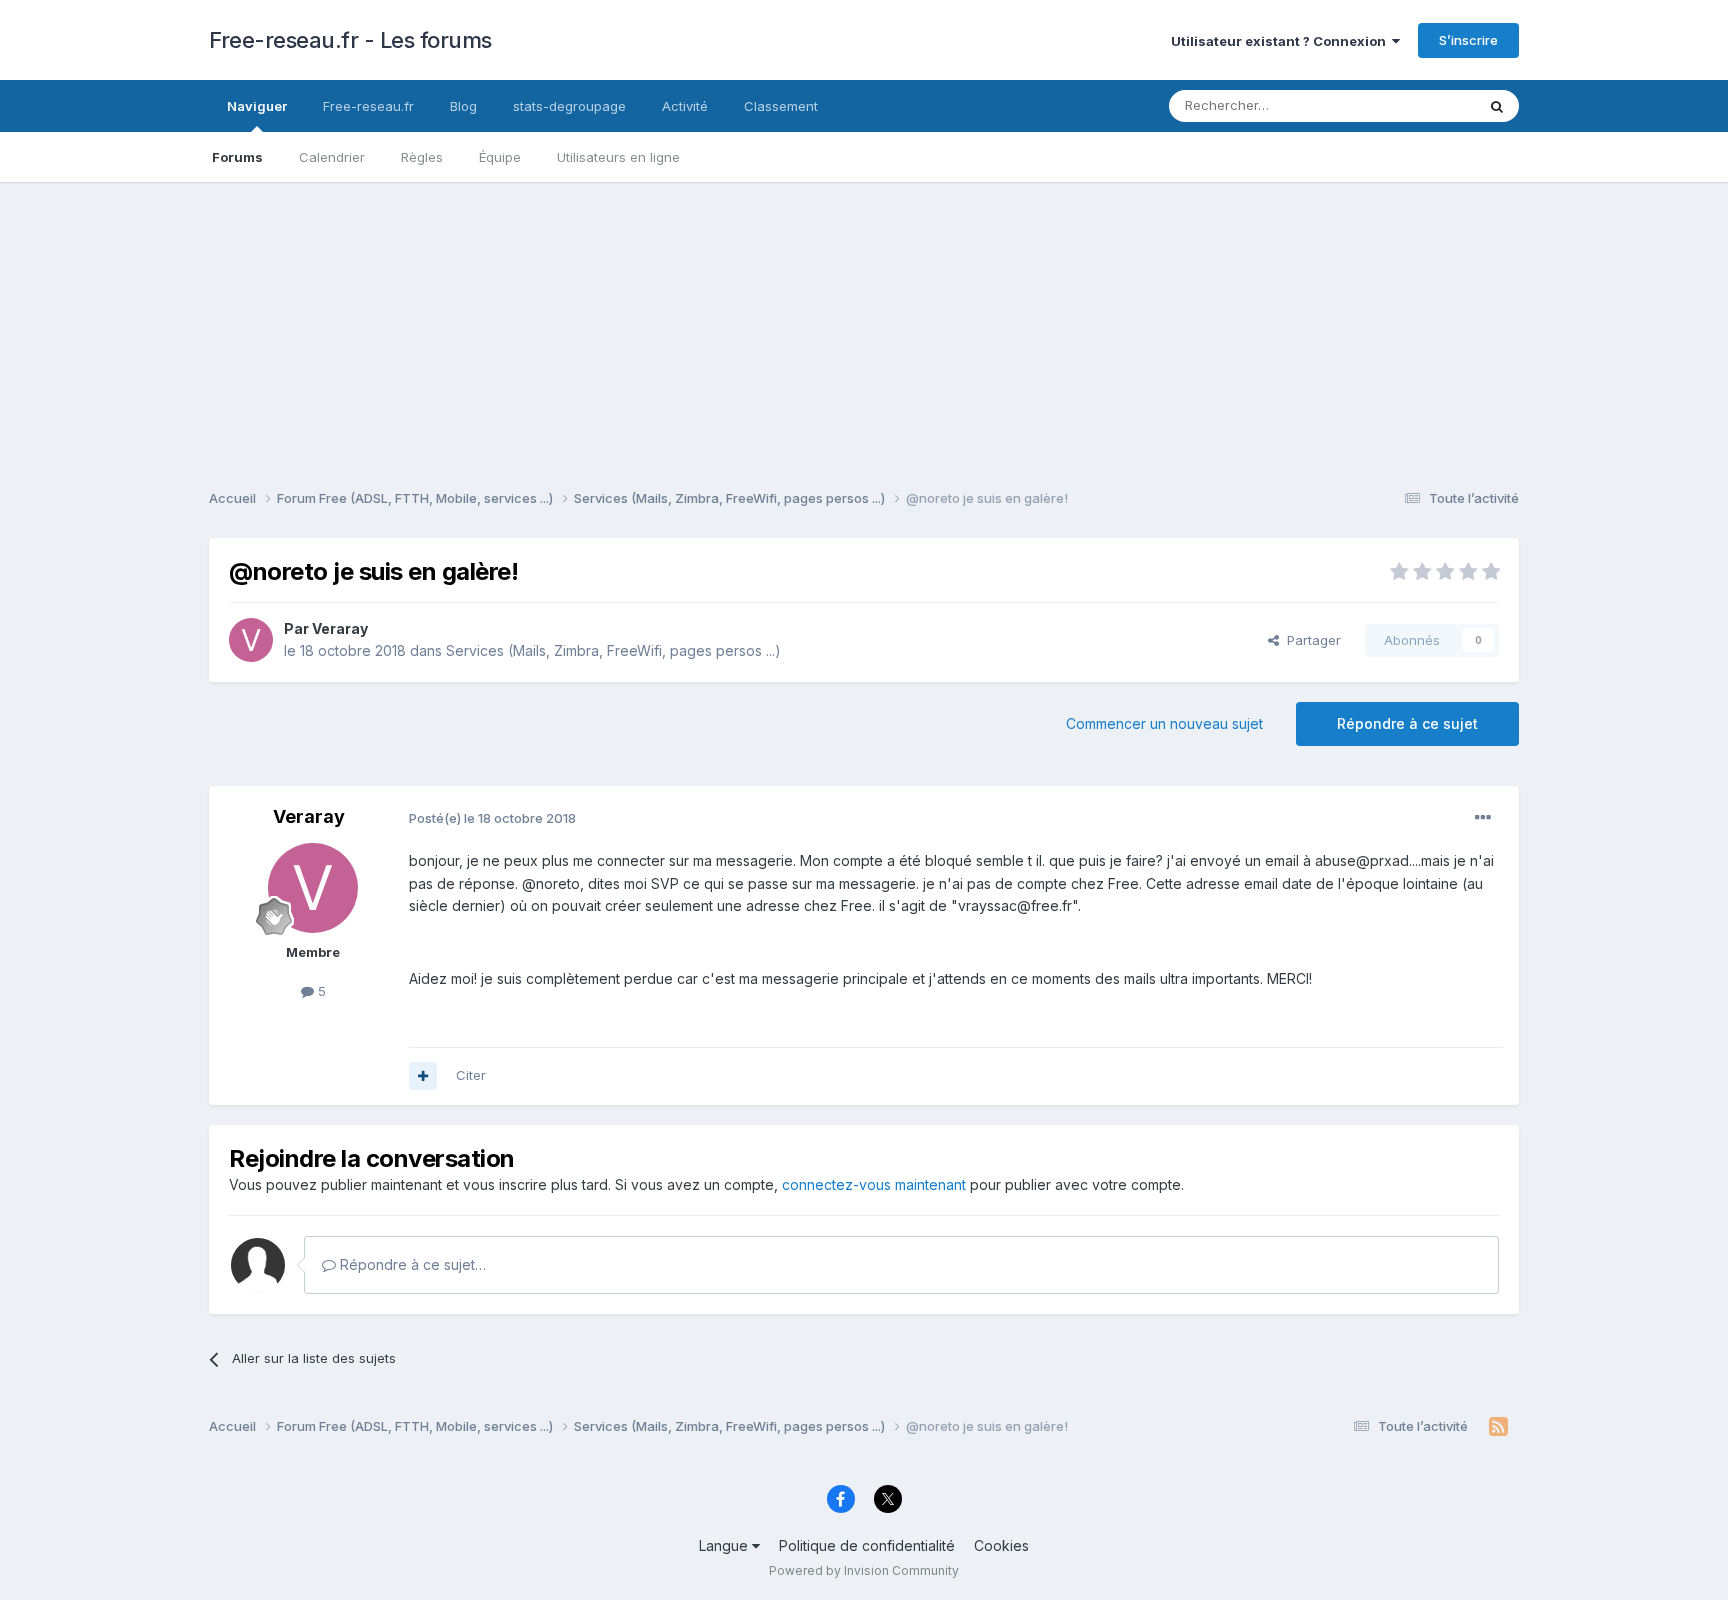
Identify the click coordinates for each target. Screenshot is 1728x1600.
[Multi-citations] (423, 1076)
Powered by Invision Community (864, 1570)
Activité (685, 106)
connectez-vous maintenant (874, 1184)
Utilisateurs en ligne (618, 157)
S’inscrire (1468, 40)
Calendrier (332, 157)
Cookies (1001, 1545)
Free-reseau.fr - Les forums (350, 40)
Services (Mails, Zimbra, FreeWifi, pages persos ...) (613, 650)
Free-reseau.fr (368, 106)
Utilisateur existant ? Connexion (1281, 41)
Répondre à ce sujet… (411, 1264)
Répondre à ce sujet (1407, 723)
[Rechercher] (1497, 106)
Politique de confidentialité (867, 1545)
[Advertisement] (864, 322)
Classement (781, 106)
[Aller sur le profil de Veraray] (251, 640)
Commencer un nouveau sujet (1164, 723)
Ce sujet (1423, 105)
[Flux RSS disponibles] (1498, 1427)
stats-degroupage (569, 106)
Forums (237, 157)
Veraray (340, 628)
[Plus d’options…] (1483, 818)
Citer (471, 1075)
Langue (725, 1545)
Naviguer (257, 106)
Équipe (500, 157)
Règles (422, 157)
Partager (1310, 640)
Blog (463, 106)
